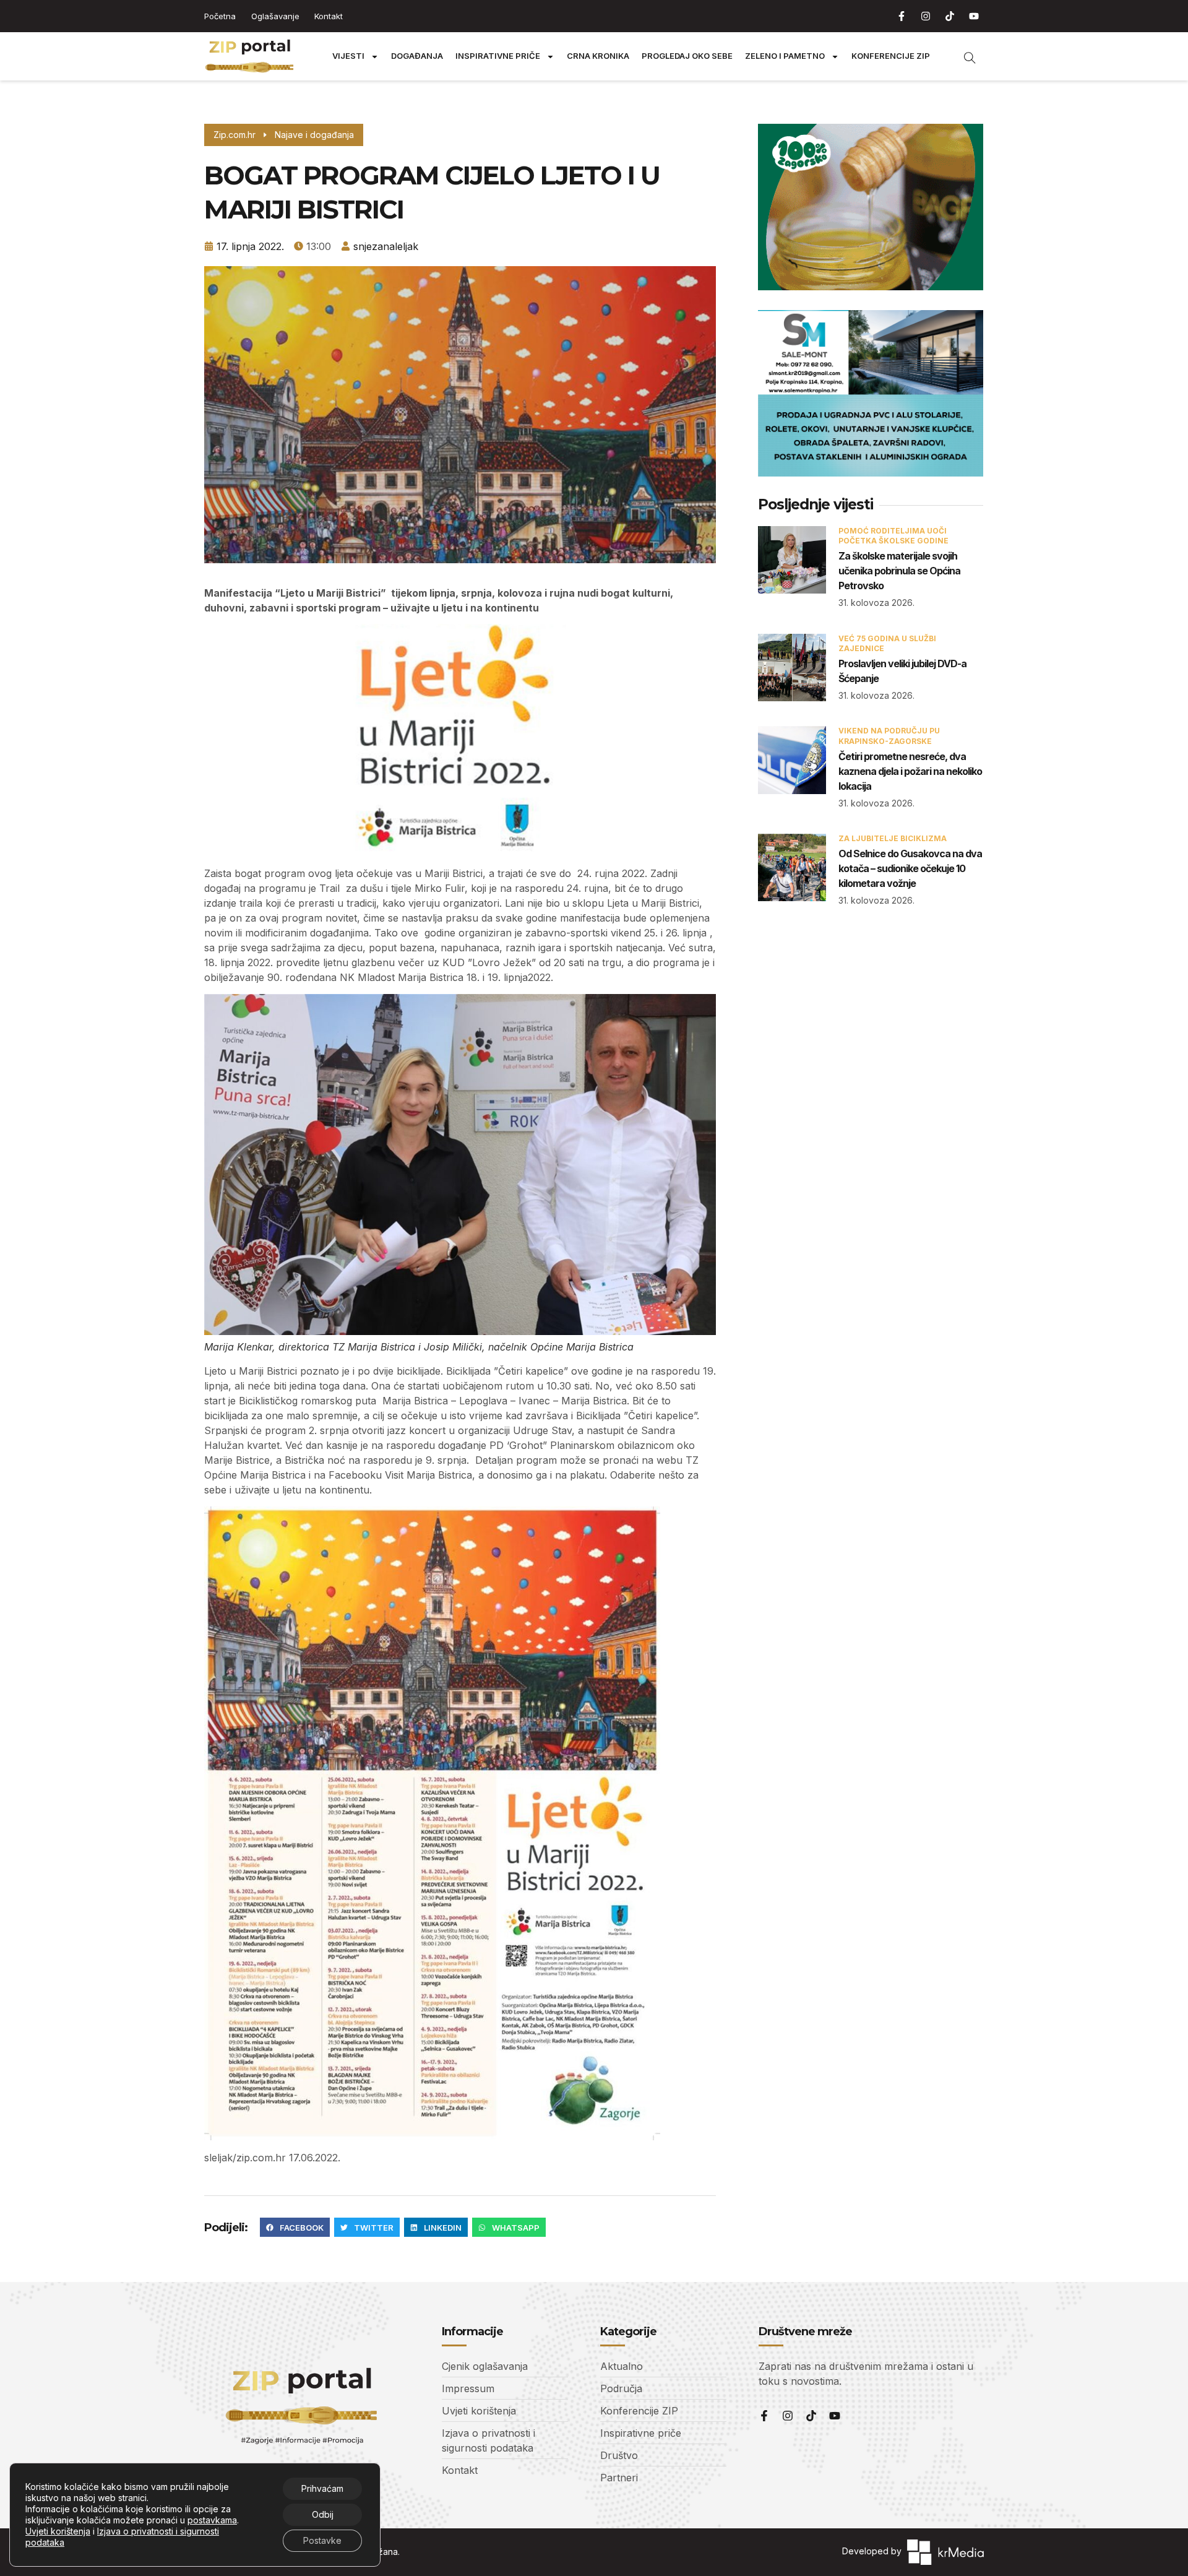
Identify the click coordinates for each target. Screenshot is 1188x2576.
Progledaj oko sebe (687, 56)
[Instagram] (926, 16)
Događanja (417, 56)
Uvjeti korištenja (58, 2531)
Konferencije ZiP (891, 56)
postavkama (212, 2520)
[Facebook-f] (902, 16)
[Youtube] (974, 16)
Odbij (323, 2514)
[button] (295, 2228)
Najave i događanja (314, 135)
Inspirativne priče (498, 56)
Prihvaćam (322, 2488)
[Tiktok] (950, 16)
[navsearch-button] (963, 56)
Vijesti (348, 56)
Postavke (322, 2540)
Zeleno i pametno (785, 56)
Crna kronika (598, 56)
